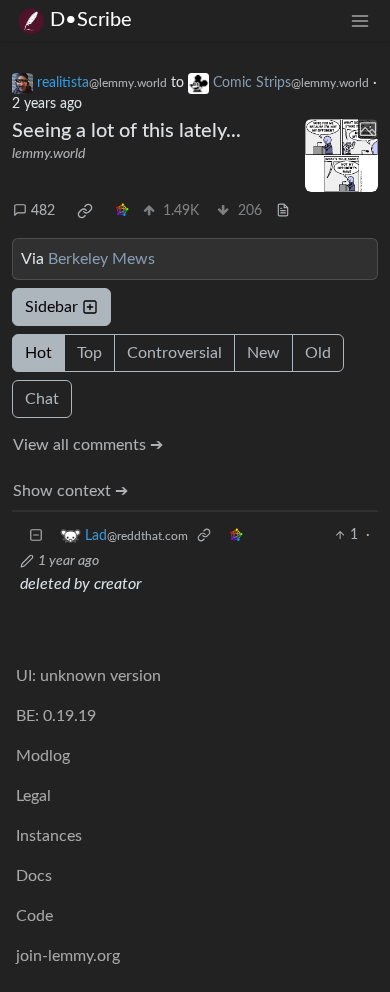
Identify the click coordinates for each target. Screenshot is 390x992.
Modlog (43, 756)
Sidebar (51, 307)
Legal (33, 796)
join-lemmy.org (68, 956)
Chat (42, 399)
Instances (49, 836)
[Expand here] (342, 156)
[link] (85, 211)
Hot (38, 353)
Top (89, 353)
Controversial (174, 353)
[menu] (360, 20)
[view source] (283, 211)
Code (34, 916)
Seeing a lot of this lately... (126, 131)
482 (43, 211)
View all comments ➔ (88, 445)
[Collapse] (36, 535)
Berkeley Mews (101, 259)
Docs (34, 876)
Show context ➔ (70, 491)
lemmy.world (48, 154)
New (263, 353)
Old (318, 353)
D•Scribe (91, 20)
